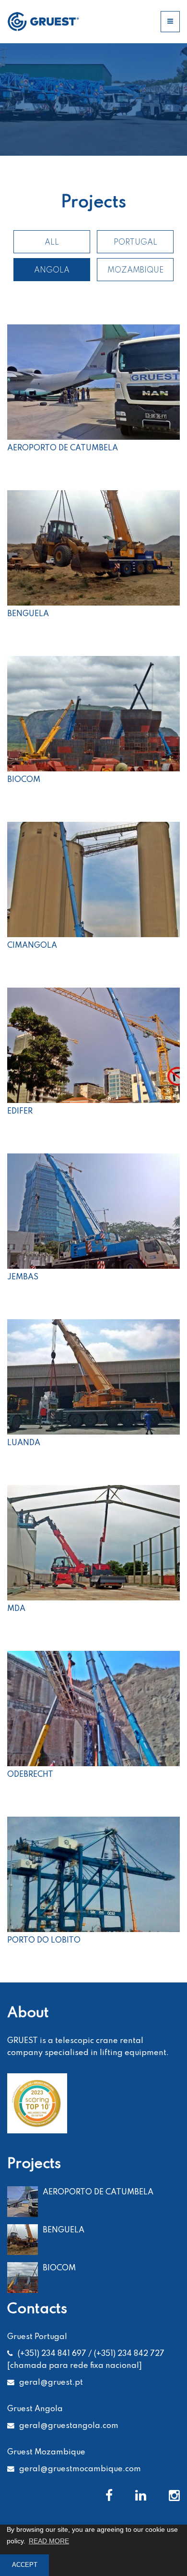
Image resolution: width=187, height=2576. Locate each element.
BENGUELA (64, 2230)
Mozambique (135, 270)
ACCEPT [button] (25, 2565)
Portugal (135, 242)
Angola (52, 270)
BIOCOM (59, 2268)
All (52, 242)
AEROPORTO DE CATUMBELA (98, 2192)
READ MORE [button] (49, 2541)
